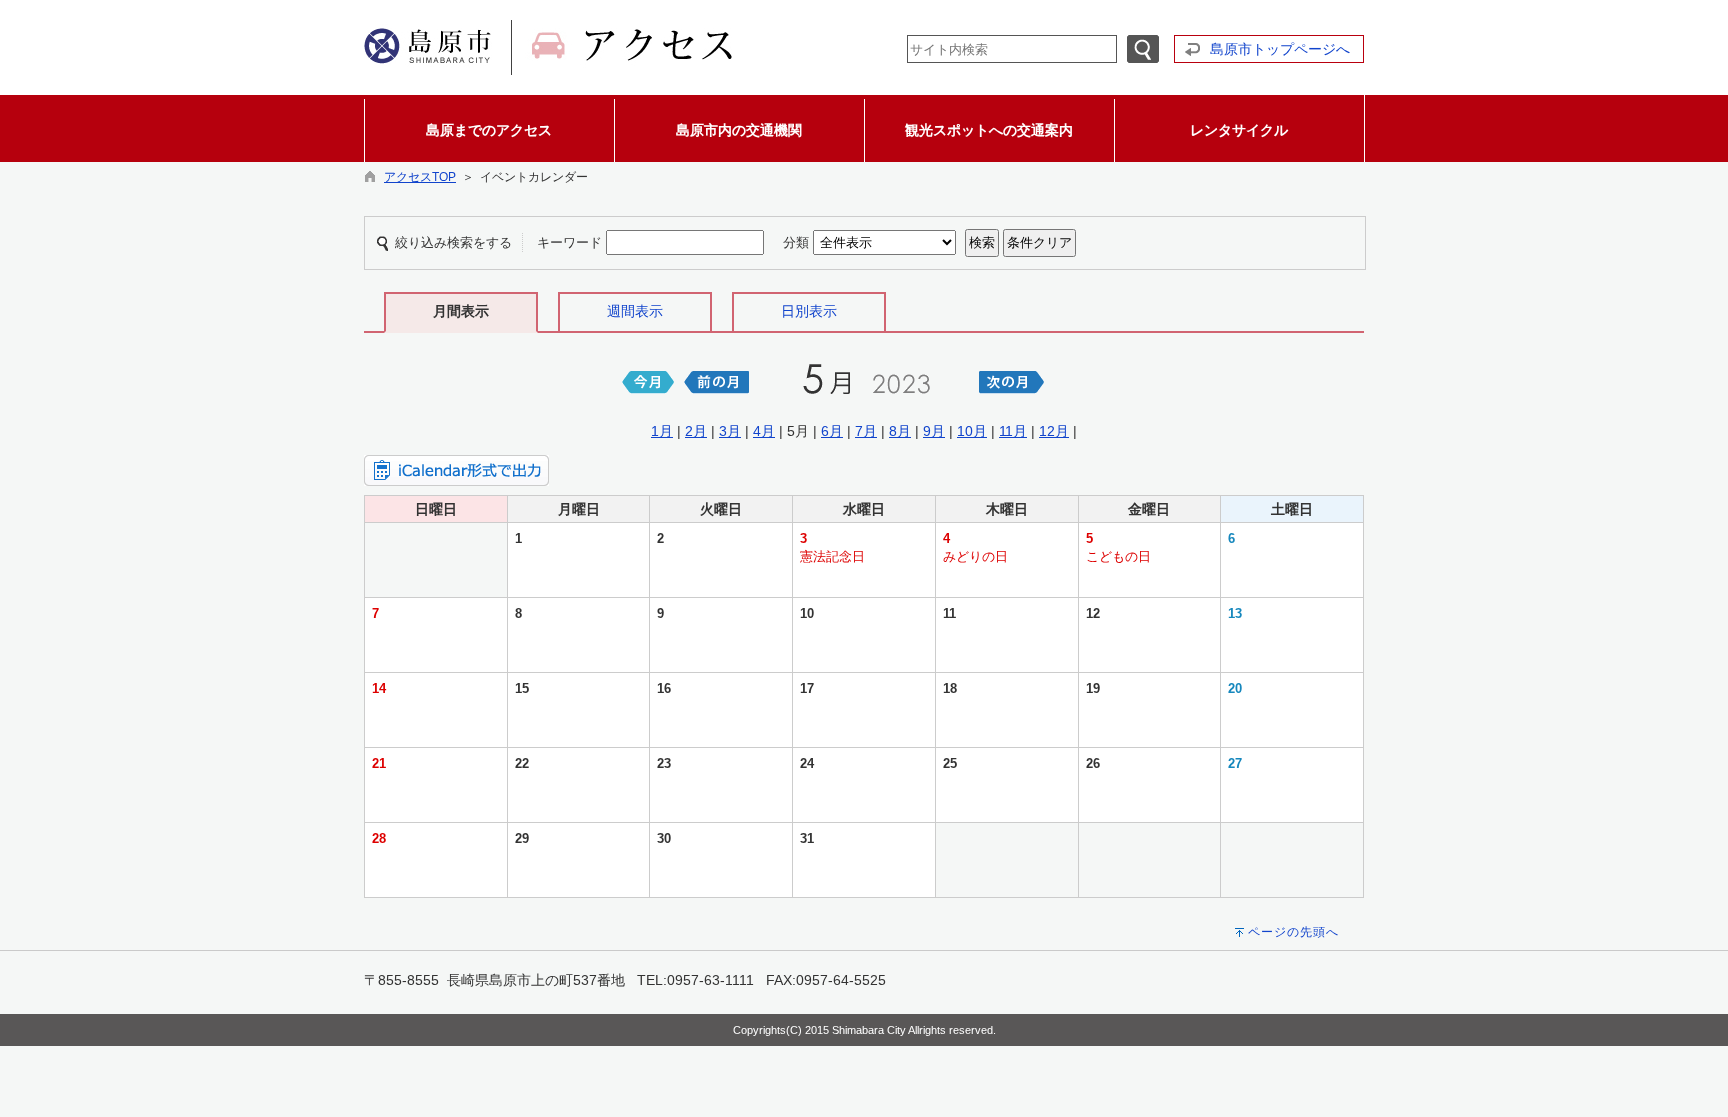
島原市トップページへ (1280, 49)
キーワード (569, 242)
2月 (696, 431)
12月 (1054, 431)
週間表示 (635, 311)
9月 (934, 431)
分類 (796, 242)
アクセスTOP (420, 177)
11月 (1013, 431)
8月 (900, 431)
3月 (730, 431)
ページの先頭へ (1293, 932)
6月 (832, 431)
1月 (662, 431)
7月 (866, 431)
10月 (972, 431)
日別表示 (809, 311)
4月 (764, 431)
